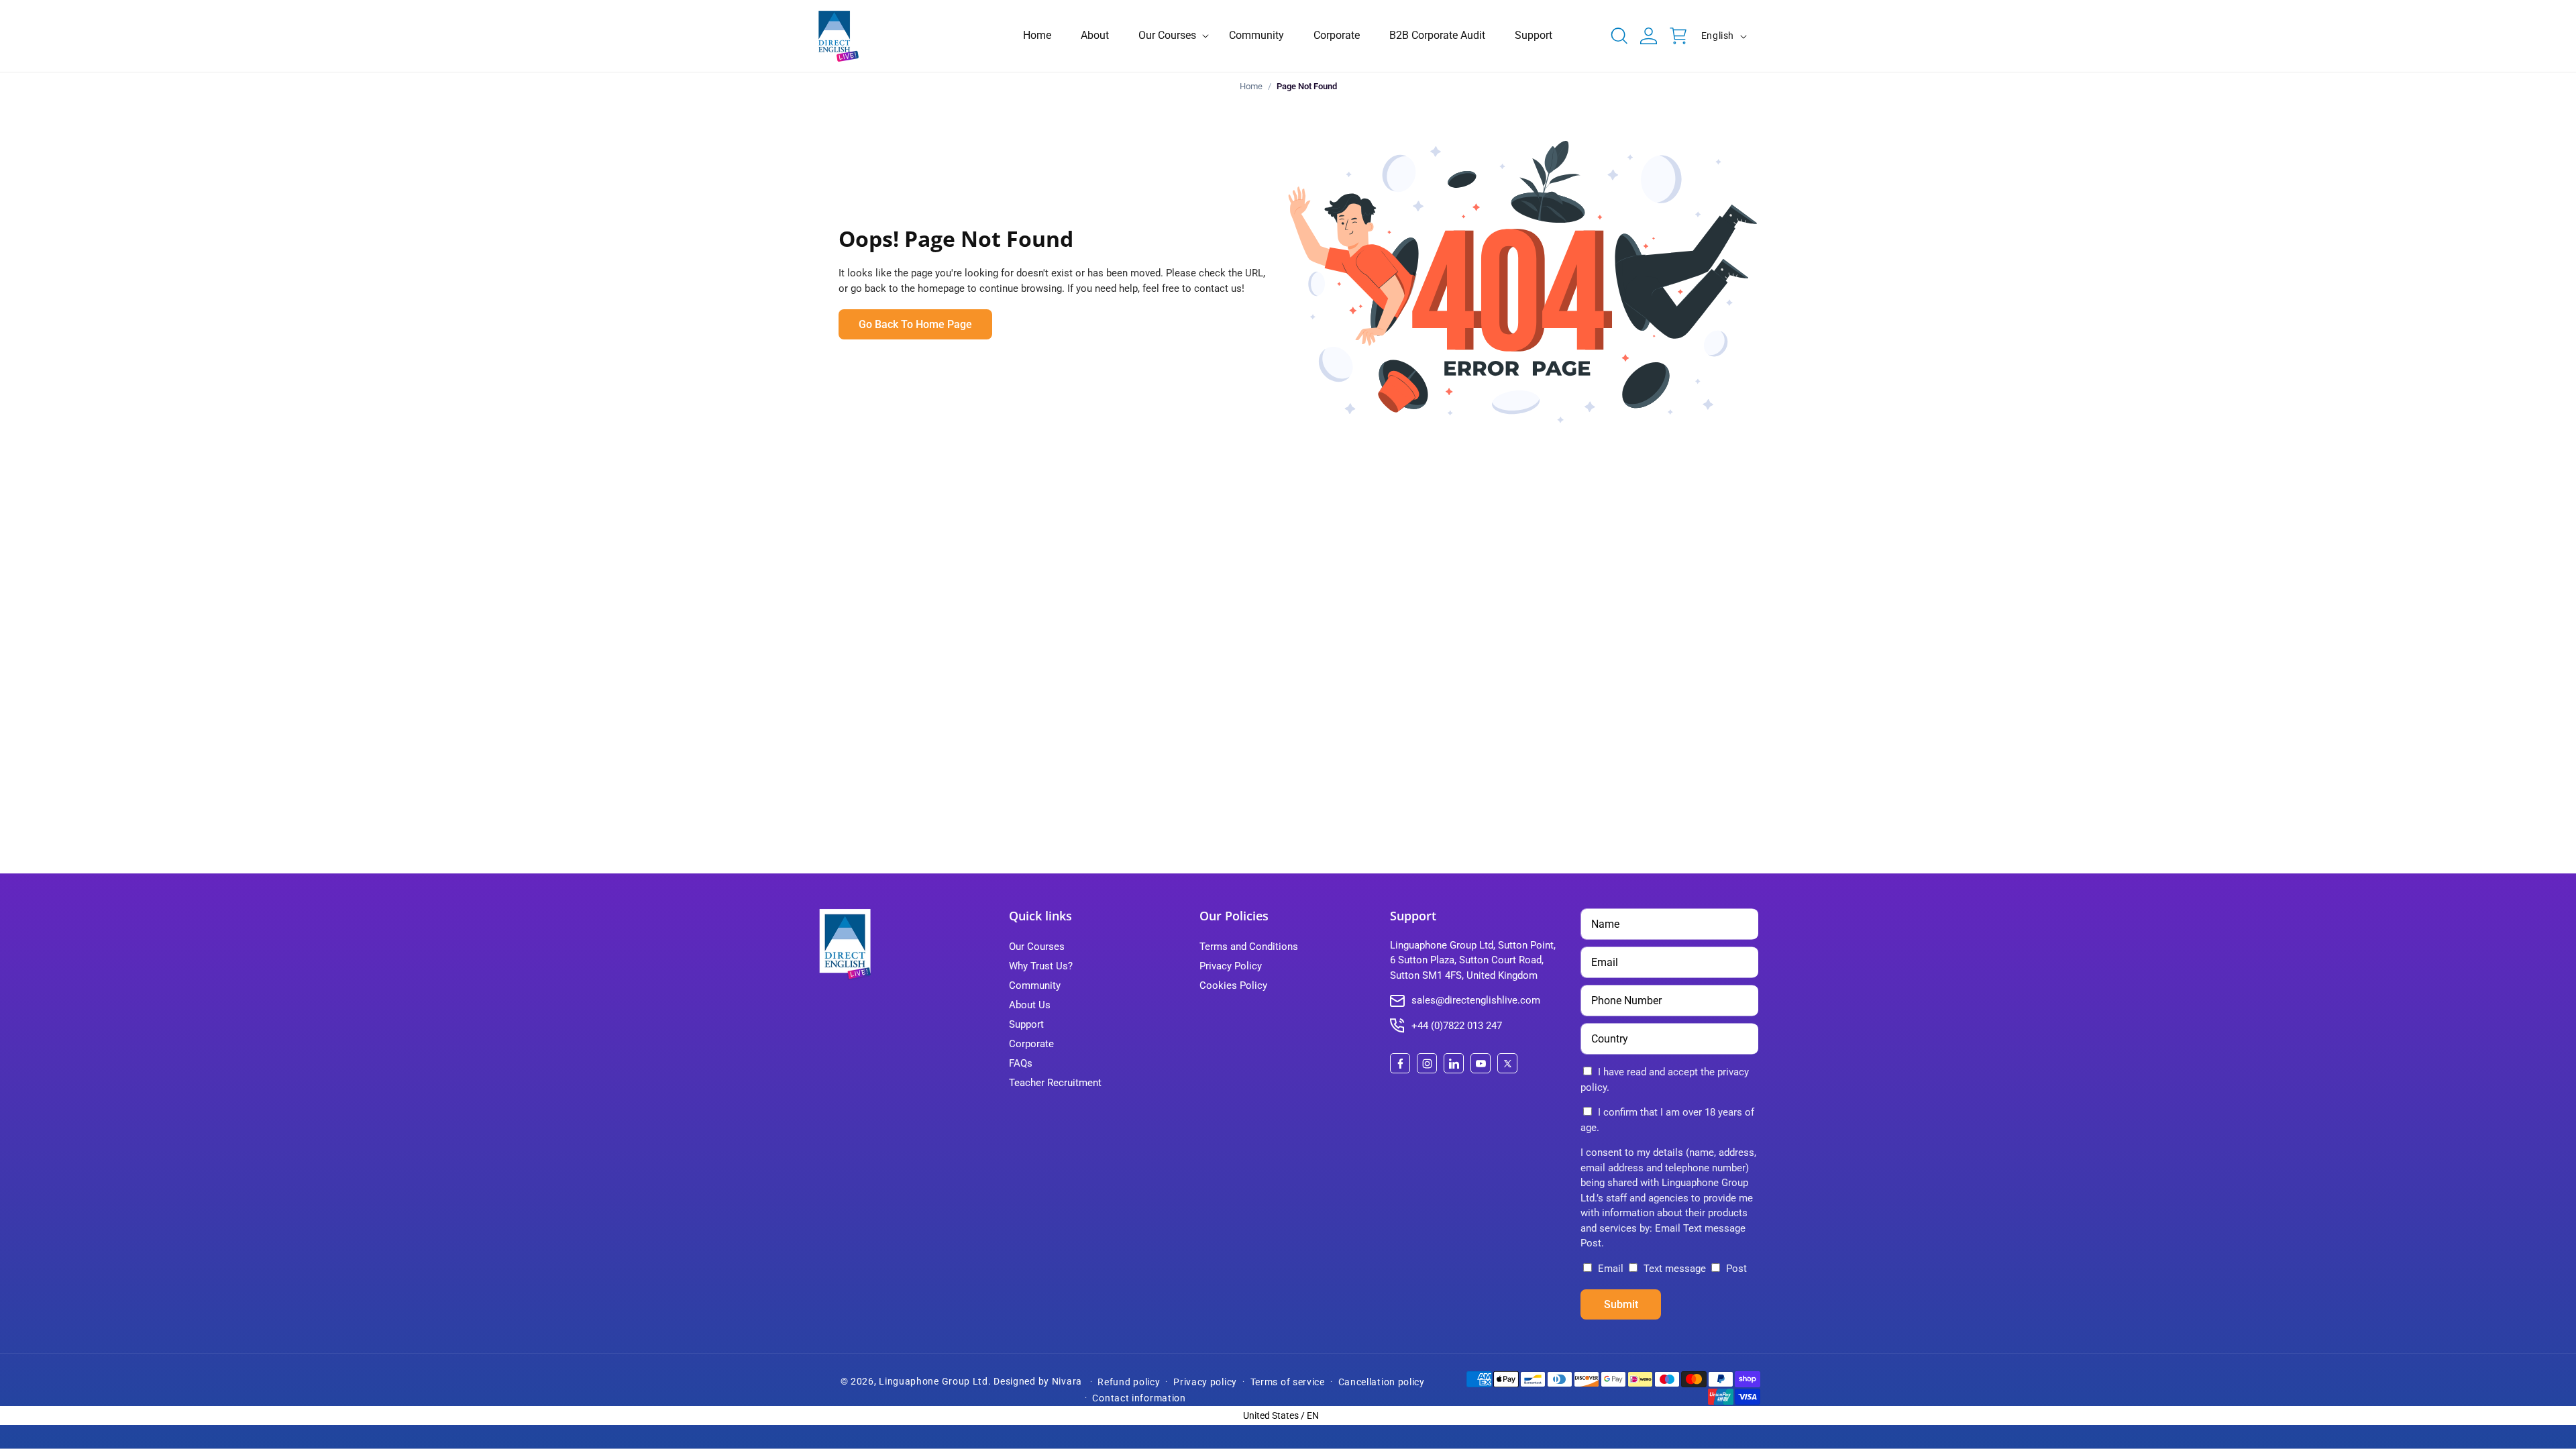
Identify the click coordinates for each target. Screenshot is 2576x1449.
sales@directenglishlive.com (1476, 1000)
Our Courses (1037, 947)
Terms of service (1288, 1382)
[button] (1169, 36)
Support (1026, 1024)
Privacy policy (1205, 1382)
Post (1735, 1269)
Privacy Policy (1231, 966)
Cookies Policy (1233, 985)
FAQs (1021, 1063)
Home (1251, 86)
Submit (1621, 1304)
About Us (1030, 1005)
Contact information (1139, 1398)
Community (1035, 985)
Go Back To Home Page (915, 324)
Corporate (1031, 1044)
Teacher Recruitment (1055, 1083)
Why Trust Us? (1041, 966)
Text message (1675, 1269)
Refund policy (1129, 1382)
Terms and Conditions (1249, 947)
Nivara (1067, 1381)
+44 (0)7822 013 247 (1457, 1026)
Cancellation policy (1382, 1382)
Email (1611, 1269)
